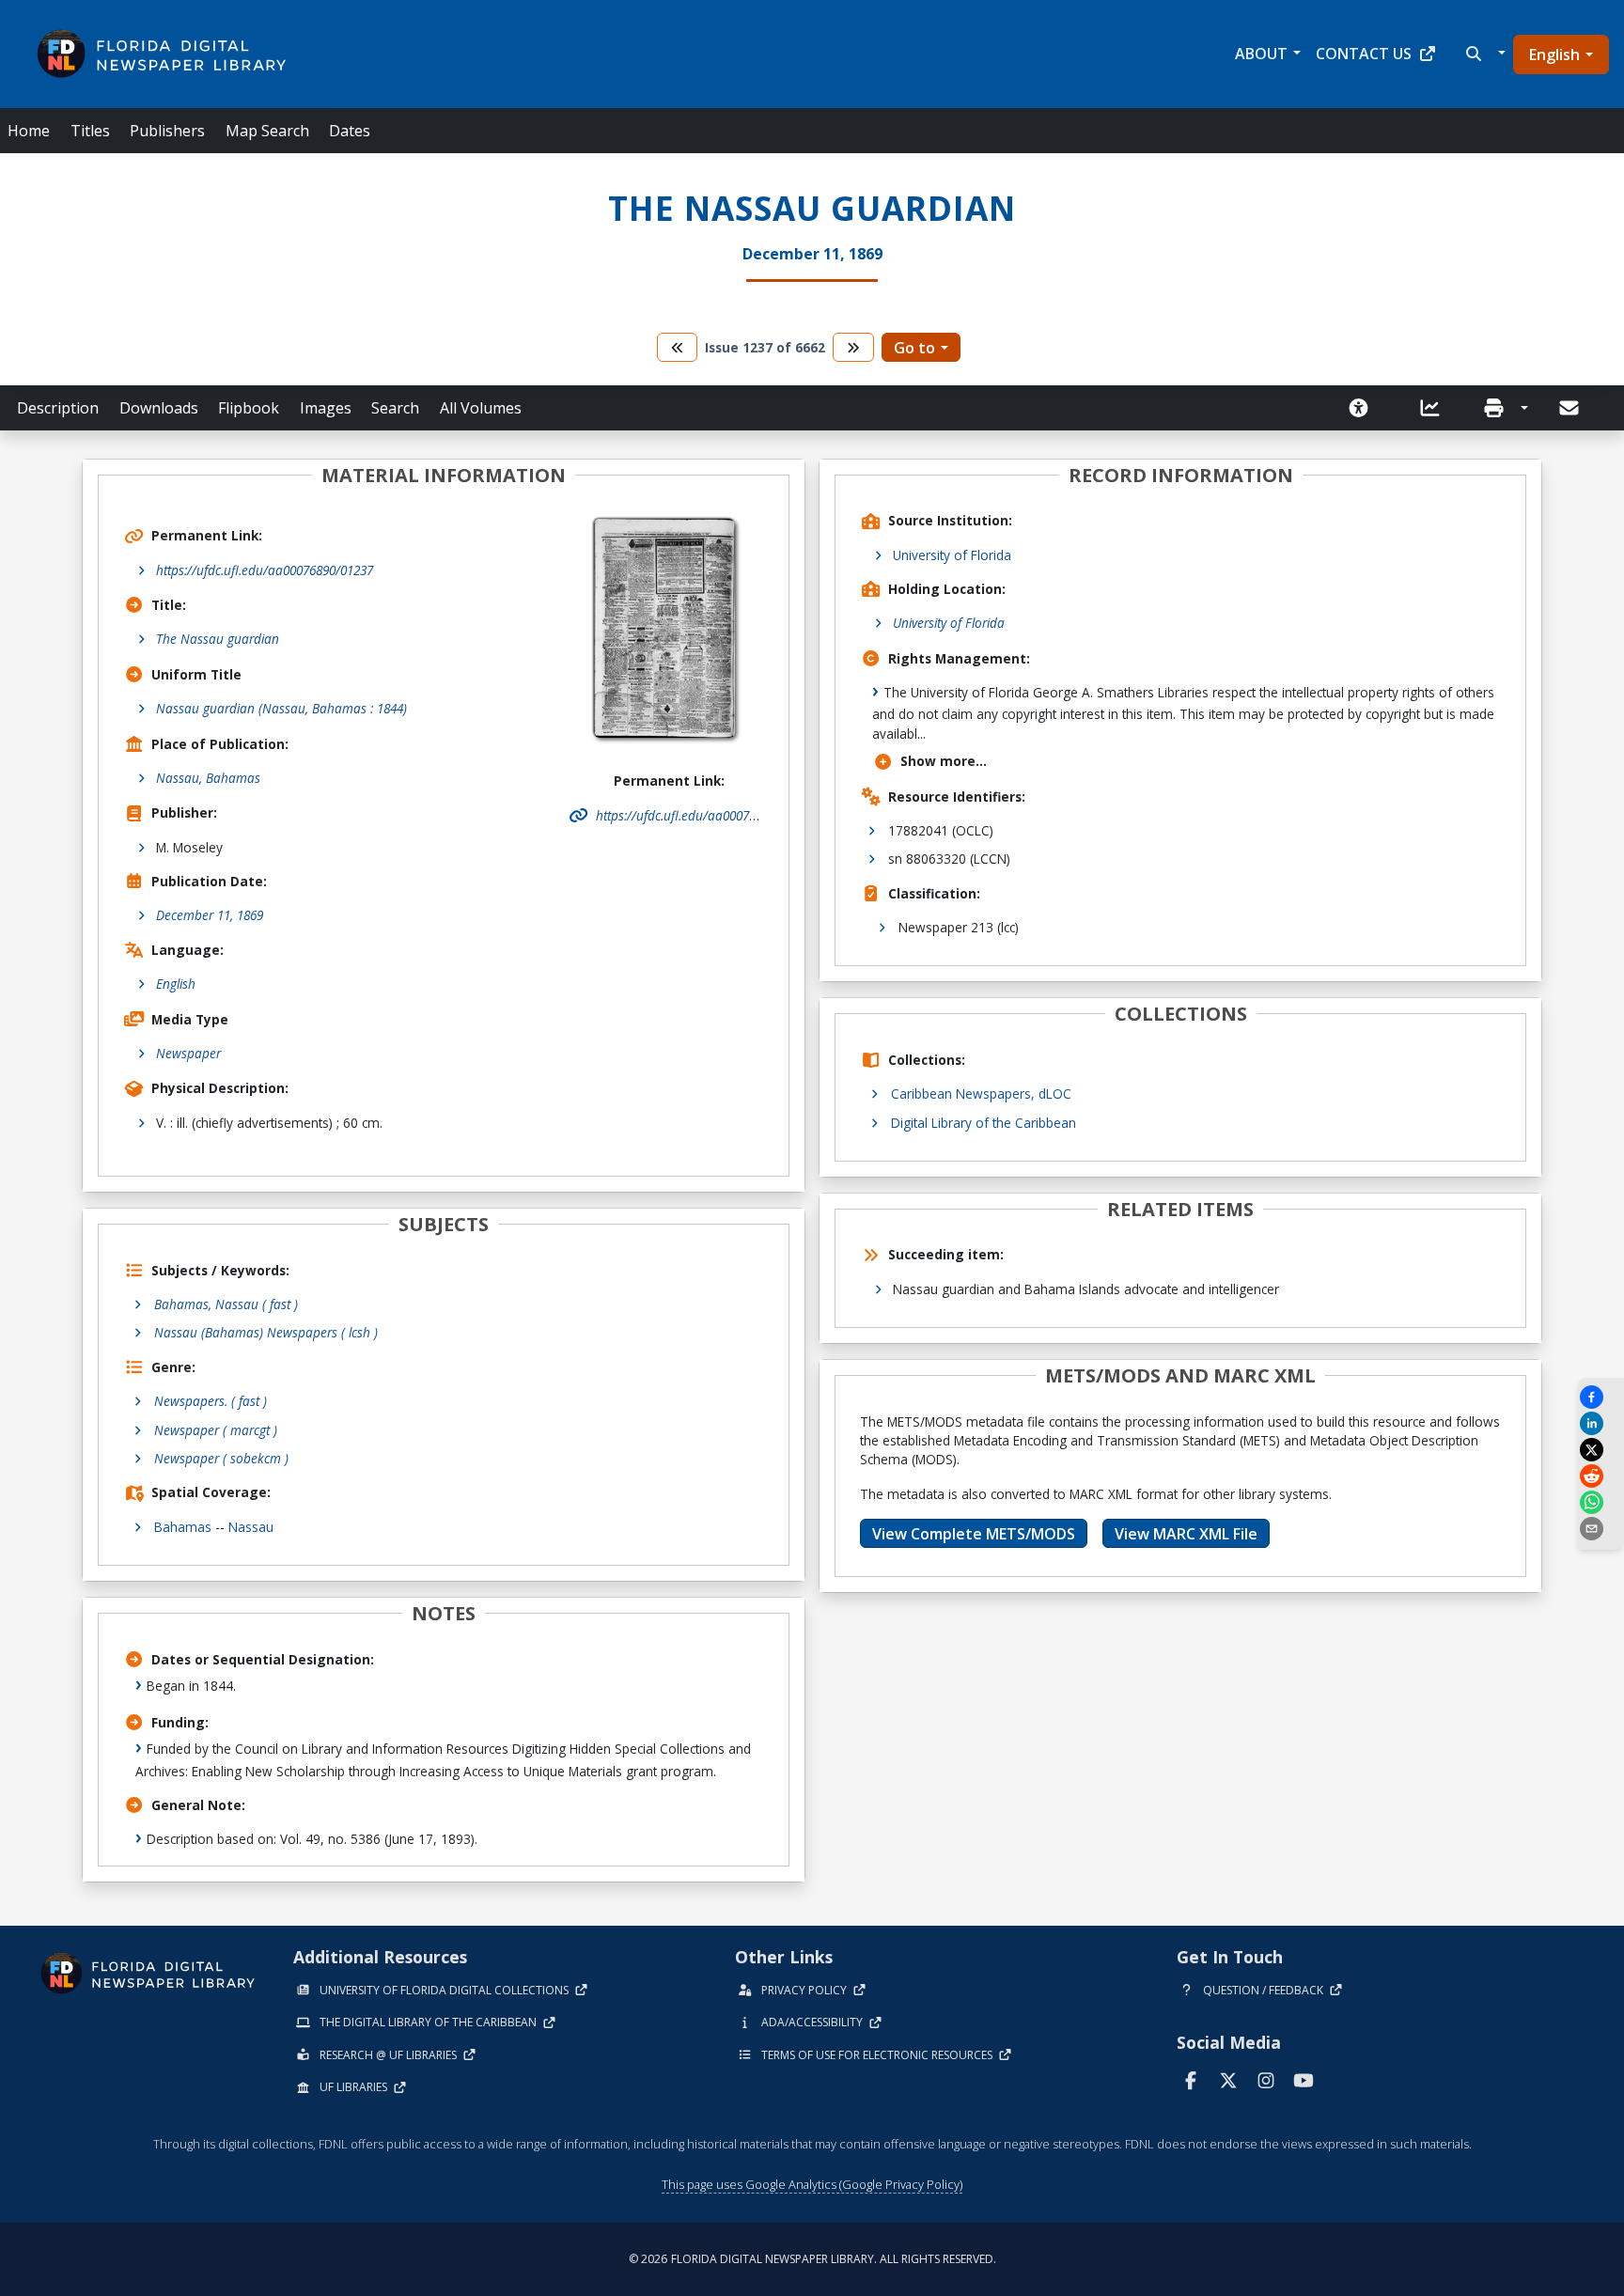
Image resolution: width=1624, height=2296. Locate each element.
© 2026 (812, 2259)
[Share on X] (1601, 1450)
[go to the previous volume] (678, 347)
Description (58, 408)
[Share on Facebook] (1601, 1397)
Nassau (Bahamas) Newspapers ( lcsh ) (266, 1332)
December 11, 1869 (210, 915)
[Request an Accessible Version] (1365, 408)
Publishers (167, 131)
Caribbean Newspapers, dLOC (981, 1093)
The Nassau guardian (218, 639)
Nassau (251, 1527)
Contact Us (1364, 54)
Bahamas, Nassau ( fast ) (226, 1304)
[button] (1483, 54)
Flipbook (249, 408)
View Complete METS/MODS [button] (974, 1534)
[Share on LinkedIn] (1601, 1423)
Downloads (159, 408)
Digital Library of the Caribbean (984, 1123)
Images (326, 408)
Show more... (944, 761)
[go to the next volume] (853, 347)
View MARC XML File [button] (1186, 1534)
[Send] (1570, 408)
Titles (90, 131)
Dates (350, 131)
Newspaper (188, 1053)
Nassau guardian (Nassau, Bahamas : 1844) (281, 708)
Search (395, 408)
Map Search (267, 131)
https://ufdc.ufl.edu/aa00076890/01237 (265, 570)
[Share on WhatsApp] (1601, 1502)
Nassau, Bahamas (208, 778)
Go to (914, 348)
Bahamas (183, 1527)
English (1554, 55)
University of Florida (952, 555)
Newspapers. (211, 1401)
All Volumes (481, 408)
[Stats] (1436, 408)
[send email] (1601, 1529)
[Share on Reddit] (1601, 1476)
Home (29, 131)
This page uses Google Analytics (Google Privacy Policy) (812, 2184)
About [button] (1261, 54)
